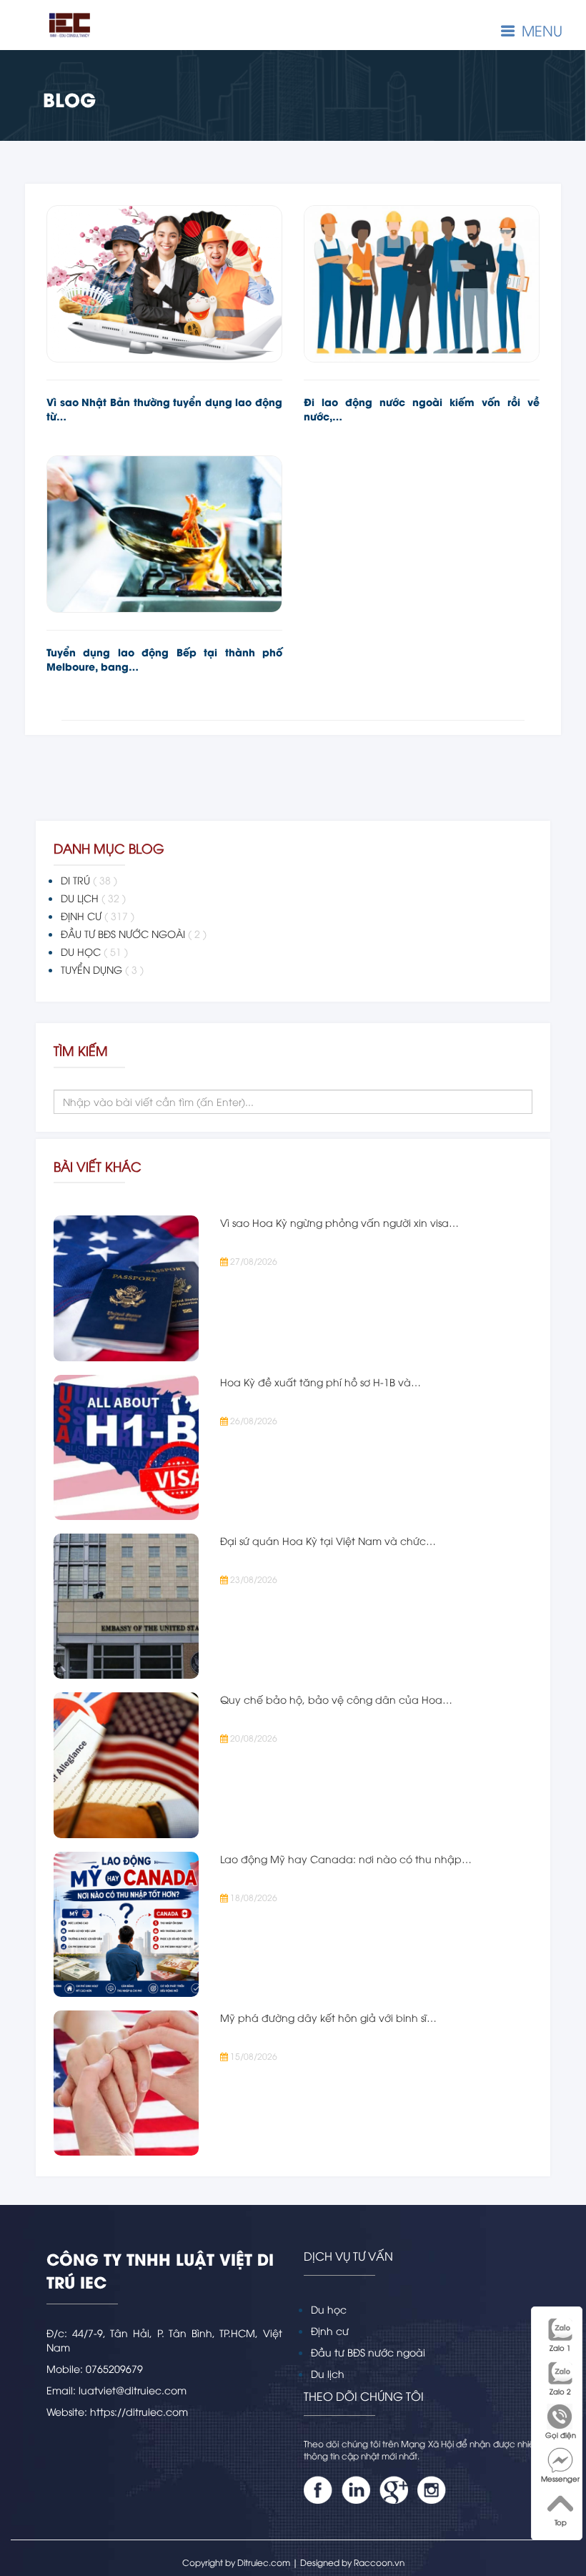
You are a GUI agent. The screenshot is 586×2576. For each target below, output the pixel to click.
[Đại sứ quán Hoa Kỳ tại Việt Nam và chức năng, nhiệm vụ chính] (126, 1606)
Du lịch (328, 2373)
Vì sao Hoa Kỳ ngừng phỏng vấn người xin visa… (339, 1222)
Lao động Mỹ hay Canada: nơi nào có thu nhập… (346, 1859)
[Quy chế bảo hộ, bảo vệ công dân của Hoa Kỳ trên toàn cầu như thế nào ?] (126, 1765)
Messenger (560, 2478)
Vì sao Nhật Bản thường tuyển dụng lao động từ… (164, 409)
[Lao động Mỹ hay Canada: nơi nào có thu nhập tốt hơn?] (126, 1924)
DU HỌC (94, 951)
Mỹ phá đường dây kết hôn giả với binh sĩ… (328, 2017)
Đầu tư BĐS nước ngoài (368, 2352)
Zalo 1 (560, 2348)
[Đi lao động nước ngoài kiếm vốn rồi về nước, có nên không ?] (422, 284)
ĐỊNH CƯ (98, 916)
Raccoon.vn (379, 2562)
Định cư (330, 2330)
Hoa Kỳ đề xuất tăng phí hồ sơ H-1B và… (321, 1382)
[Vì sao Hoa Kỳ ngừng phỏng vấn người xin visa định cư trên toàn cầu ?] (126, 1288)
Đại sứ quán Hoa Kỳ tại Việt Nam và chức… (328, 1540)
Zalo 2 (560, 2391)
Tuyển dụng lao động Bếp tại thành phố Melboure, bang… (164, 659)
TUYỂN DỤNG (102, 969)
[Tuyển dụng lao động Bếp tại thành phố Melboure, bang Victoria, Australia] (164, 534)
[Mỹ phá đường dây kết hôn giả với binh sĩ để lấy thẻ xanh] (126, 2083)
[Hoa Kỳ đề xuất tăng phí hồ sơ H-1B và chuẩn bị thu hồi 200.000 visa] (126, 1447)
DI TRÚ (89, 880)
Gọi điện (561, 2435)
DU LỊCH (93, 898)
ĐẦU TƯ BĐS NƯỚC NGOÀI (134, 933)
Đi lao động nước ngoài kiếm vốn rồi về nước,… (422, 409)
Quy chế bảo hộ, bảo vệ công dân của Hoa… (336, 1699)
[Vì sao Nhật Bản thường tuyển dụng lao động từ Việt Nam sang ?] (164, 284)
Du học (329, 2309)
